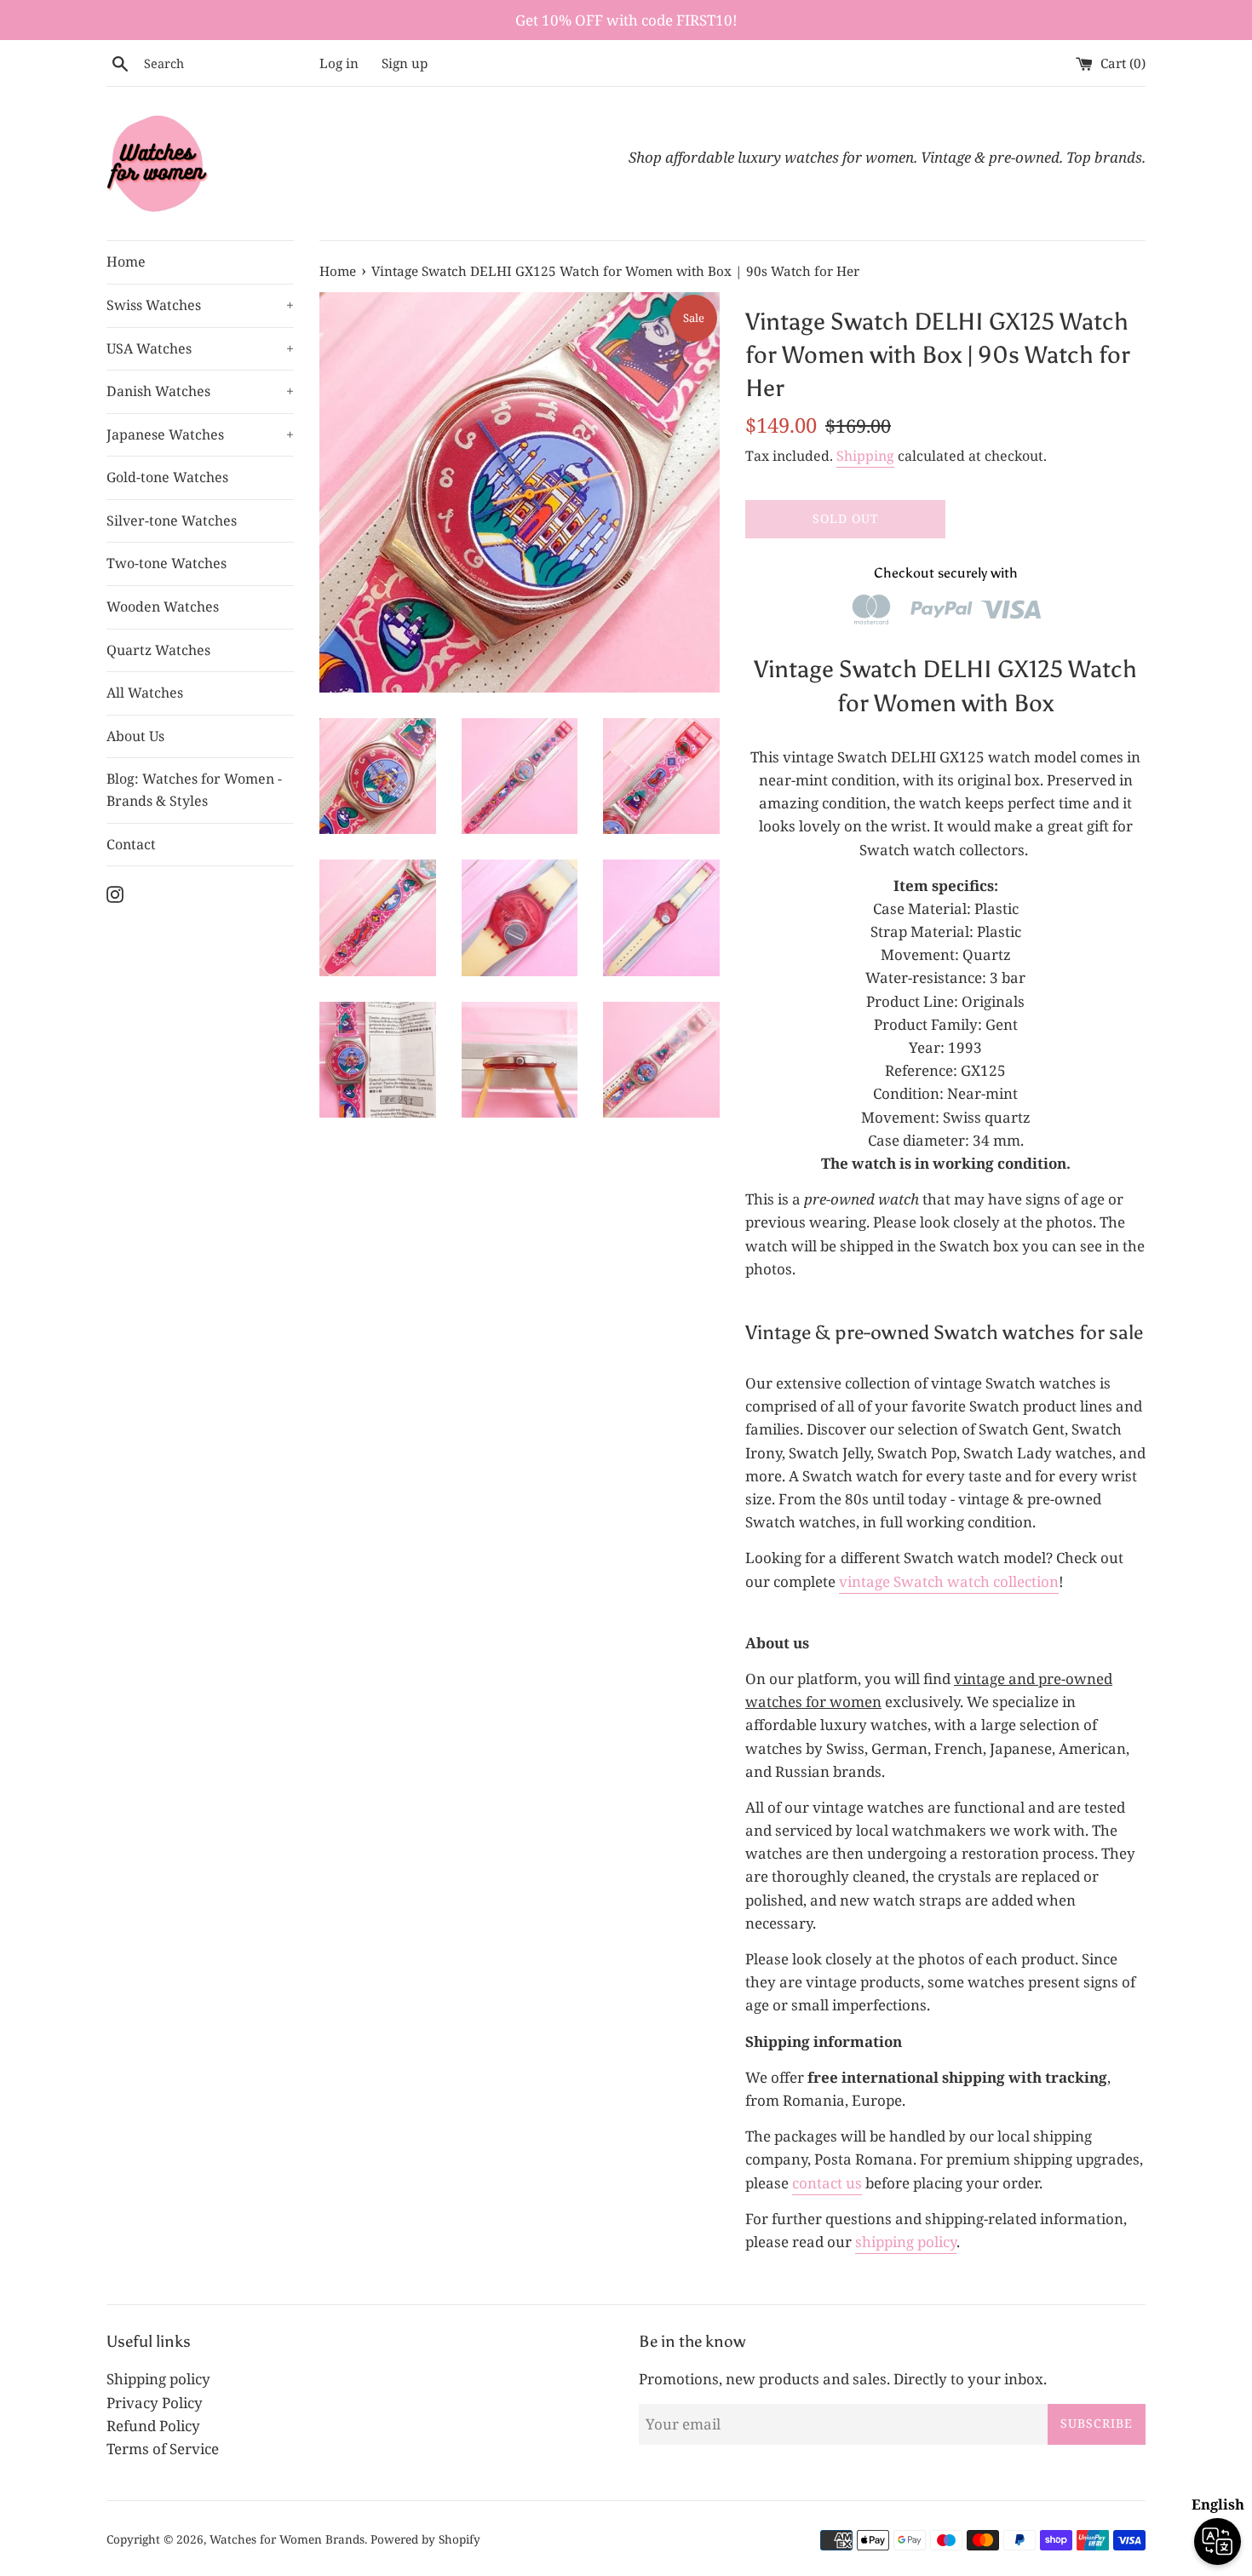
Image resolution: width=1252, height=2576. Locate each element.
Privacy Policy (155, 2403)
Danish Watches (200, 391)
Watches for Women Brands (287, 2539)
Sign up (405, 63)
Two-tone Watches (167, 563)
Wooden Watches (163, 607)
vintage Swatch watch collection (949, 1581)
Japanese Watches (200, 434)
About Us (135, 736)
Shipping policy (158, 2379)
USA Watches (200, 348)
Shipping (865, 456)
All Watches (145, 693)
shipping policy (906, 2242)
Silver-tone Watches (172, 520)
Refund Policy (153, 2426)
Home (126, 262)
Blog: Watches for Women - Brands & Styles (194, 790)
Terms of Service (163, 2449)
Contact (131, 844)
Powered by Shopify (425, 2539)
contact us (827, 2183)
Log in (339, 63)
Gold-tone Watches (167, 477)
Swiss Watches (200, 305)
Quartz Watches (158, 650)
